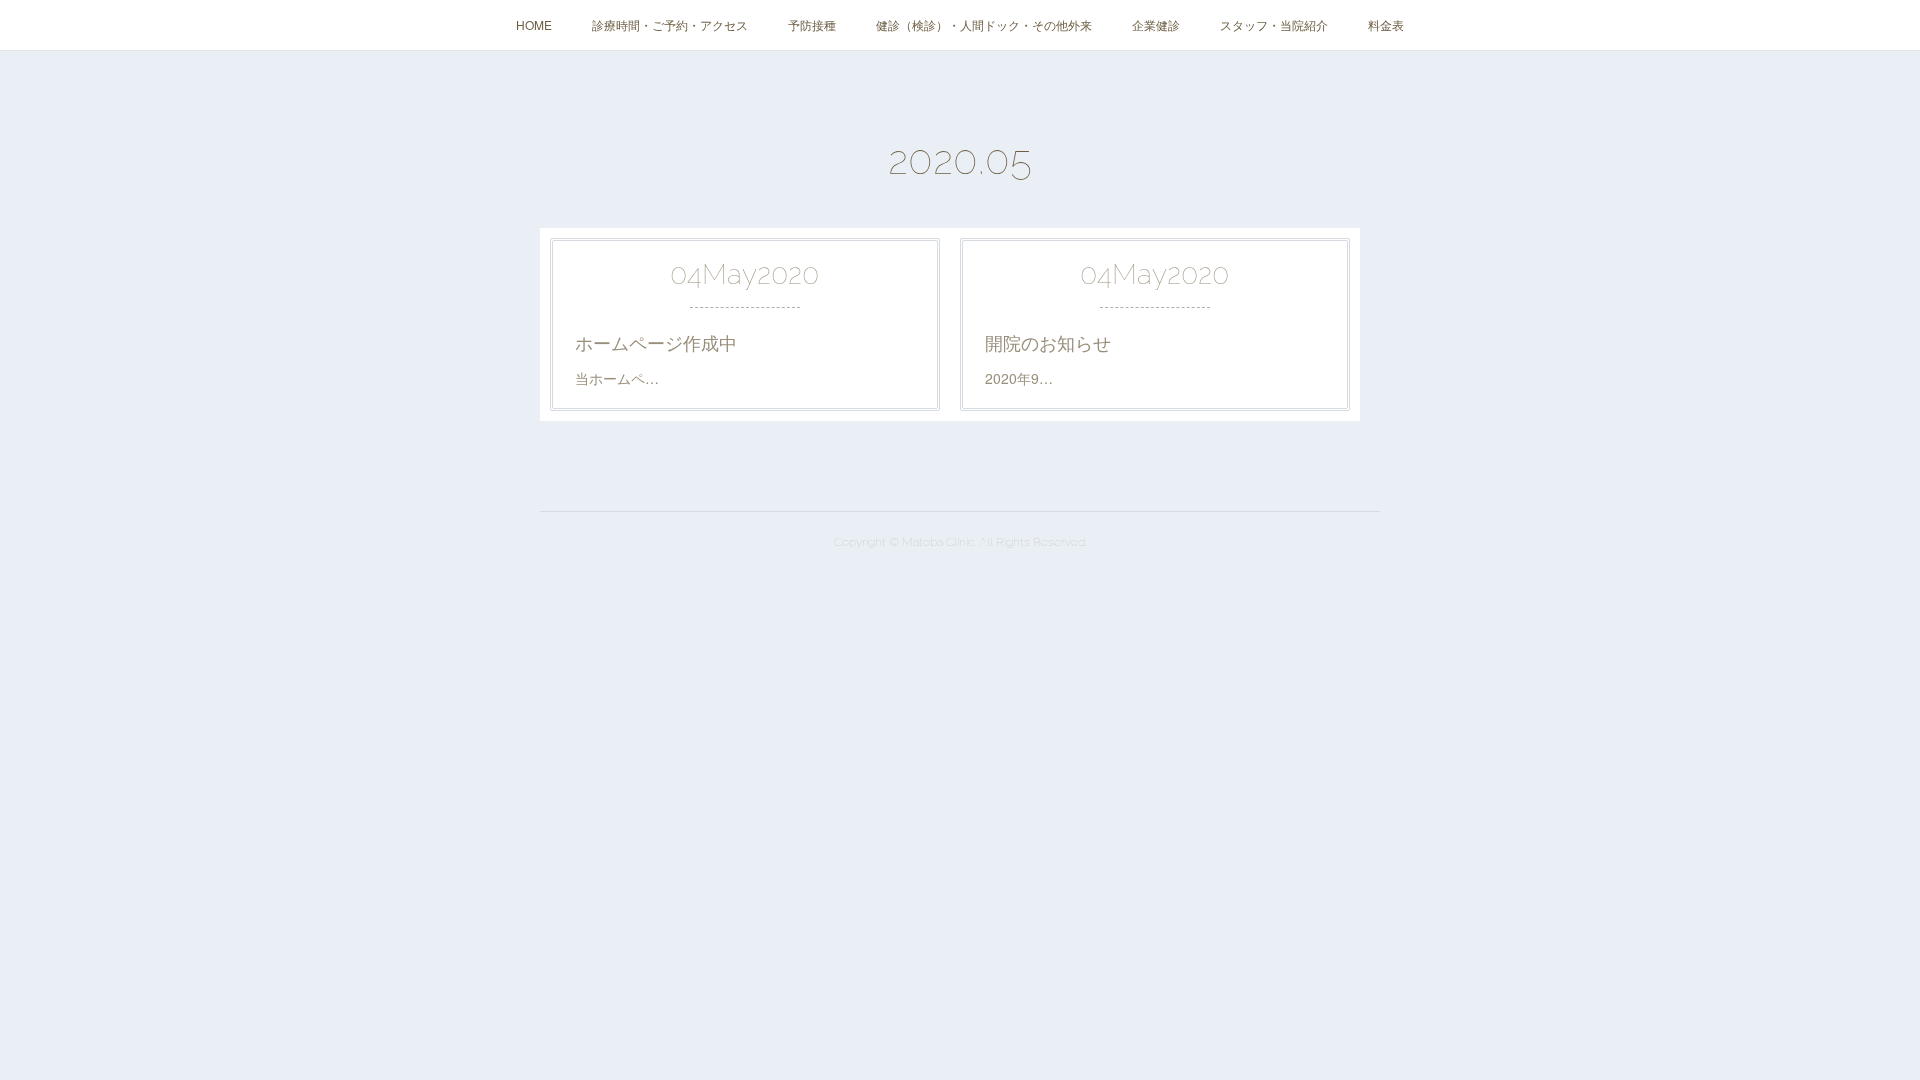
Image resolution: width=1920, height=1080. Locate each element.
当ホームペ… (617, 378)
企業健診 (1156, 24)
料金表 (1386, 24)
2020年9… (1019, 378)
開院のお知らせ (1048, 342)
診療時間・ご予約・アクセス (670, 24)
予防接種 (812, 24)
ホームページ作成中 (656, 342)
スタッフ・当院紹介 (1274, 24)
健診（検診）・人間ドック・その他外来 (984, 24)
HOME (534, 24)
